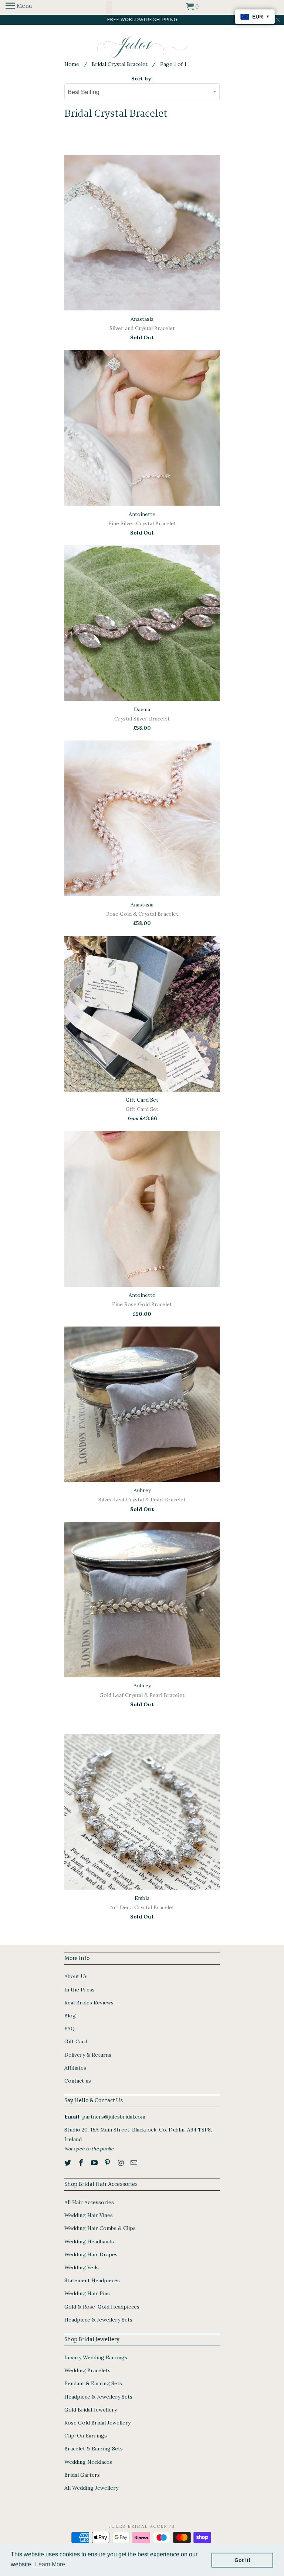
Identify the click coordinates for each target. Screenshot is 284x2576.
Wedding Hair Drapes (91, 2254)
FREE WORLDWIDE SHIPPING (142, 20)
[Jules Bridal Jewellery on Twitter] (68, 2163)
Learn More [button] (50, 2564)
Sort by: (142, 79)
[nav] (19, 7)
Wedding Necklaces (88, 2462)
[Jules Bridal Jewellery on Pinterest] (108, 2163)
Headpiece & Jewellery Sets (98, 2320)
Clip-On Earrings (86, 2436)
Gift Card (76, 2041)
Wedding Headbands (89, 2241)
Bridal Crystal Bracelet (120, 64)
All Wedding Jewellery (91, 2488)
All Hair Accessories (89, 2202)
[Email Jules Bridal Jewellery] (135, 2163)
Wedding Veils (82, 2267)
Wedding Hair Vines (89, 2215)
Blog (70, 2016)
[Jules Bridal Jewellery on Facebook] (82, 2163)
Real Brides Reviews (89, 2003)
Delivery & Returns (88, 2055)
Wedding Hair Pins (87, 2293)
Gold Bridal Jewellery (91, 2410)
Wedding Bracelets (87, 2370)
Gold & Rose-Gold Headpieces (102, 2307)
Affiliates (75, 2068)
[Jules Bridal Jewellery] (142, 47)
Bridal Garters (82, 2475)
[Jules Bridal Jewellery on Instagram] (121, 2163)
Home (72, 64)
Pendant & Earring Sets (93, 2383)
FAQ (70, 2028)
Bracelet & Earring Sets (94, 2449)
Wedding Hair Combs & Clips (100, 2228)
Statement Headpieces (92, 2280)
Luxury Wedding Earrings (96, 2357)
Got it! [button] (242, 2560)
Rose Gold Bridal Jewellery (97, 2423)
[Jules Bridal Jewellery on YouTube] (95, 2163)
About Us (76, 1976)
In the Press (80, 1990)
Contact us (78, 2081)
